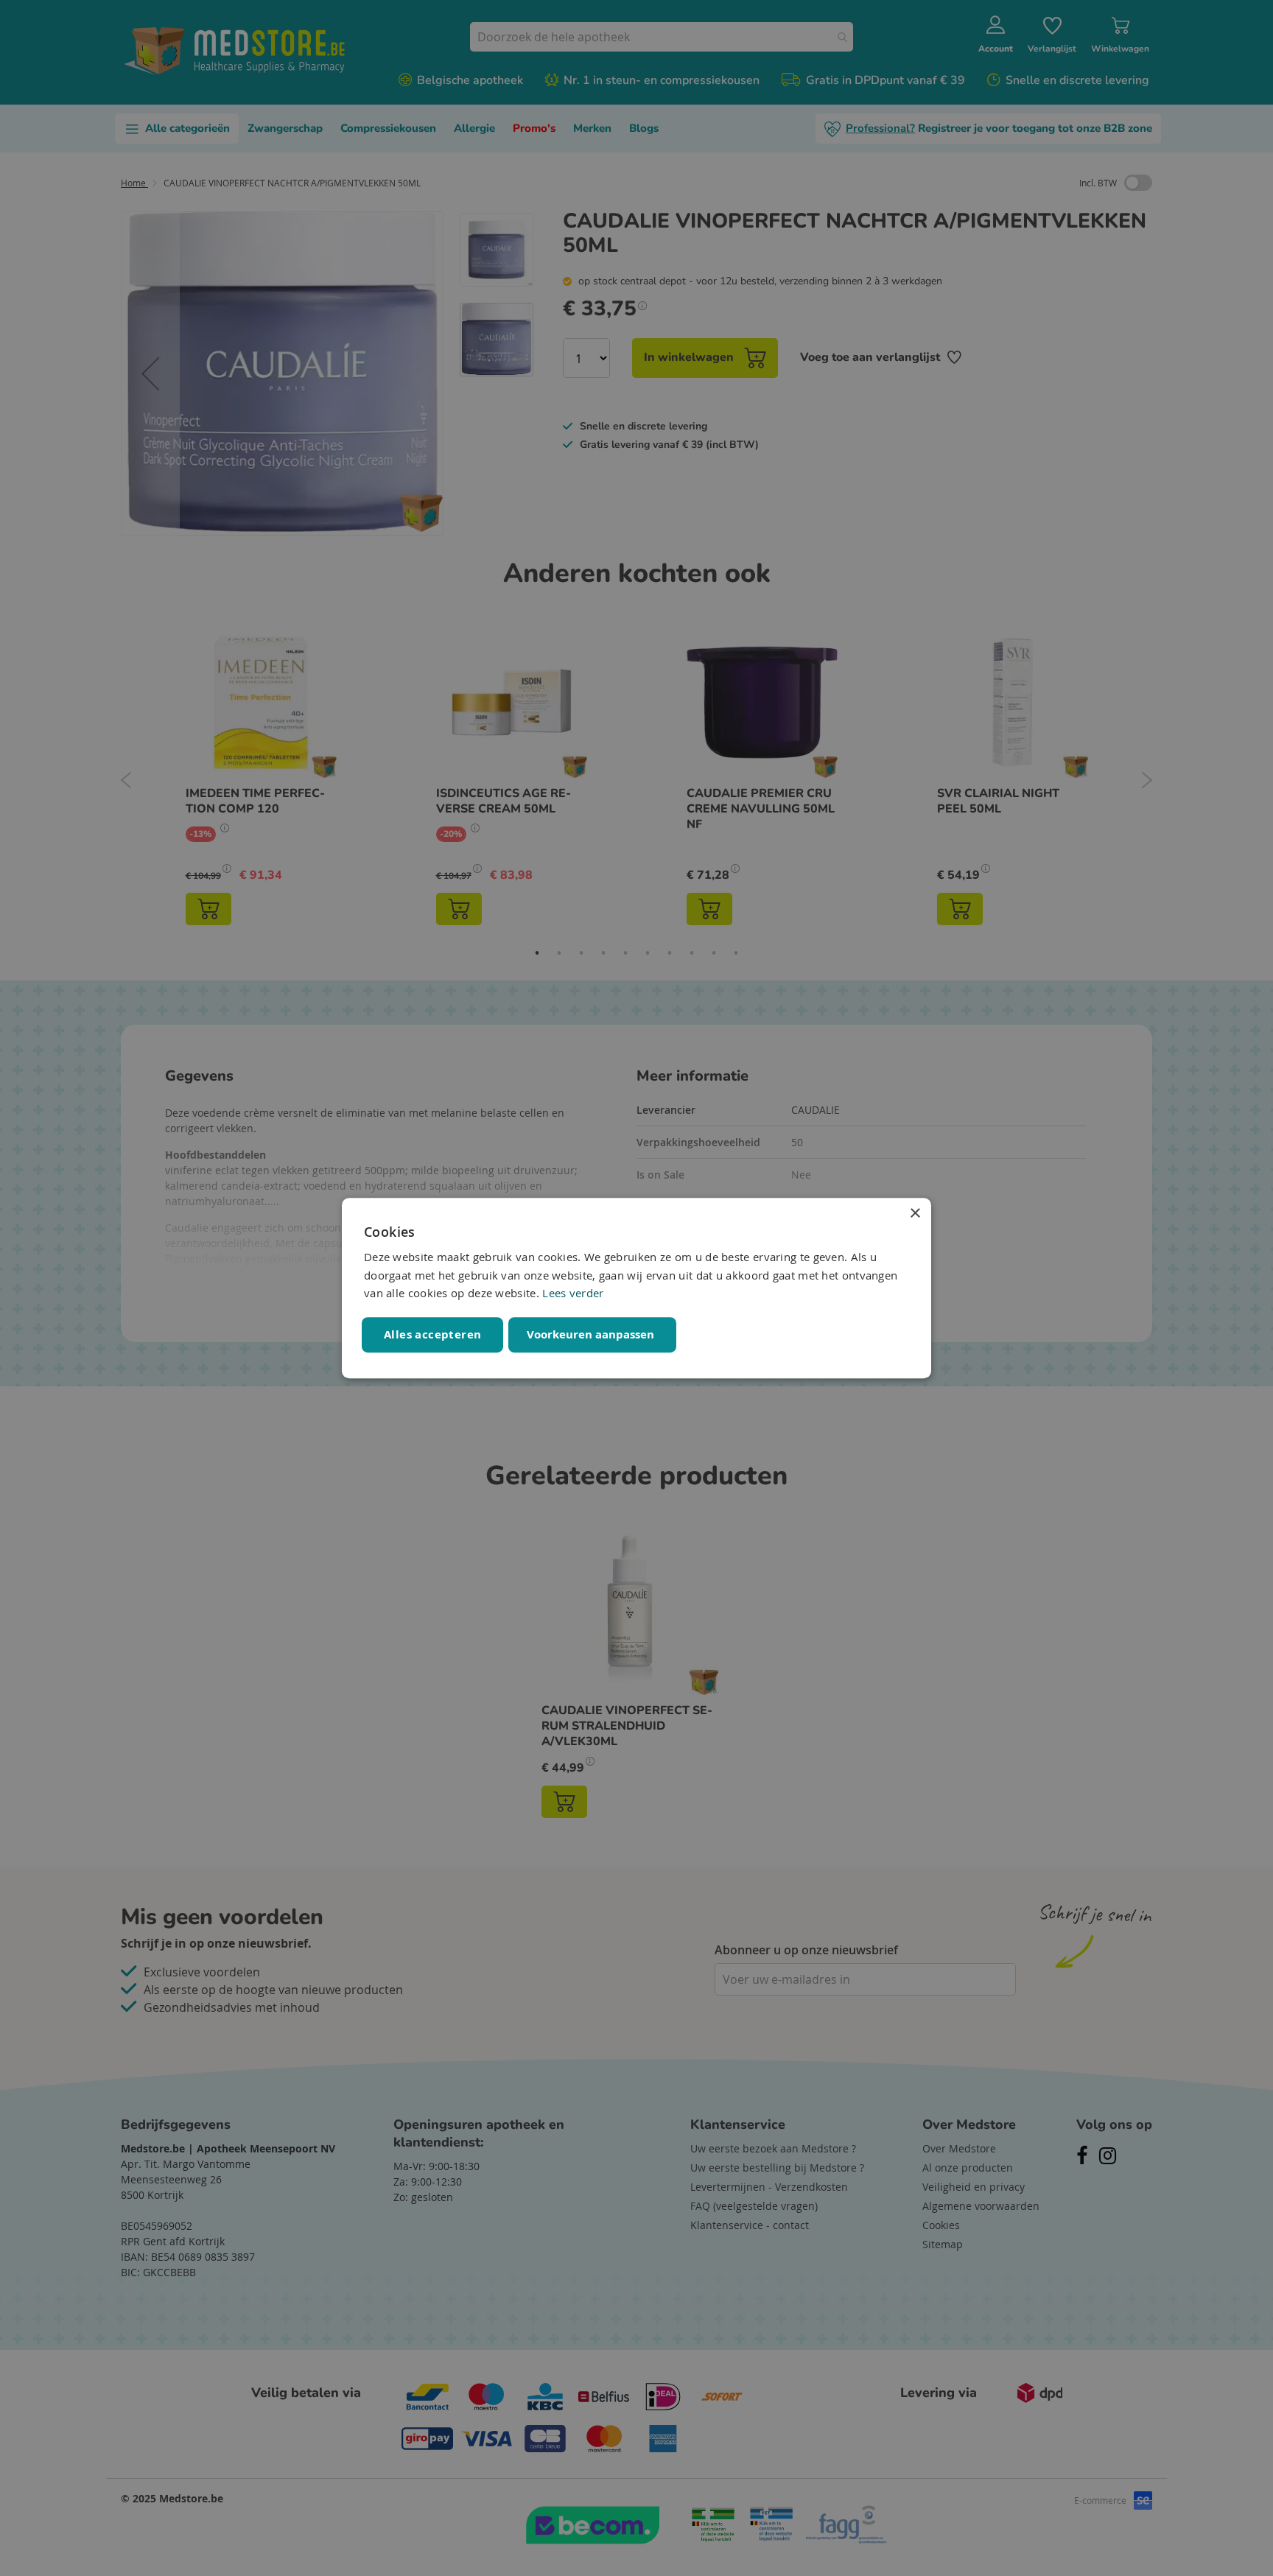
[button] (592, 1335)
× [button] (915, 1214)
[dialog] (636, 1288)
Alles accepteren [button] (432, 1334)
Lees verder (573, 1294)
